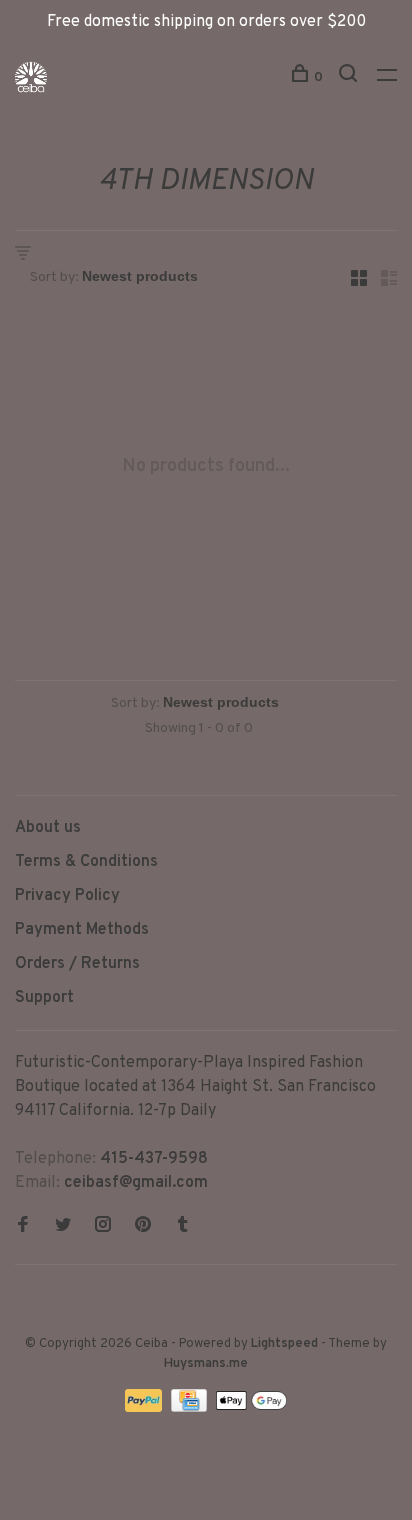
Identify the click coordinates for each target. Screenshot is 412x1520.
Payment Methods (82, 930)
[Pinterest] (143, 1227)
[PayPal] (145, 1408)
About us (48, 828)
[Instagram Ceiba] (103, 1227)
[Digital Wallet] (251, 1408)
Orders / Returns (77, 964)
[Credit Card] (191, 1408)
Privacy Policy (67, 896)
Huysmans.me (206, 1364)
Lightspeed (284, 1344)
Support (44, 998)
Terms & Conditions (86, 862)
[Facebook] (23, 1227)
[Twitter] (63, 1227)
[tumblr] (183, 1227)
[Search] (350, 77)
